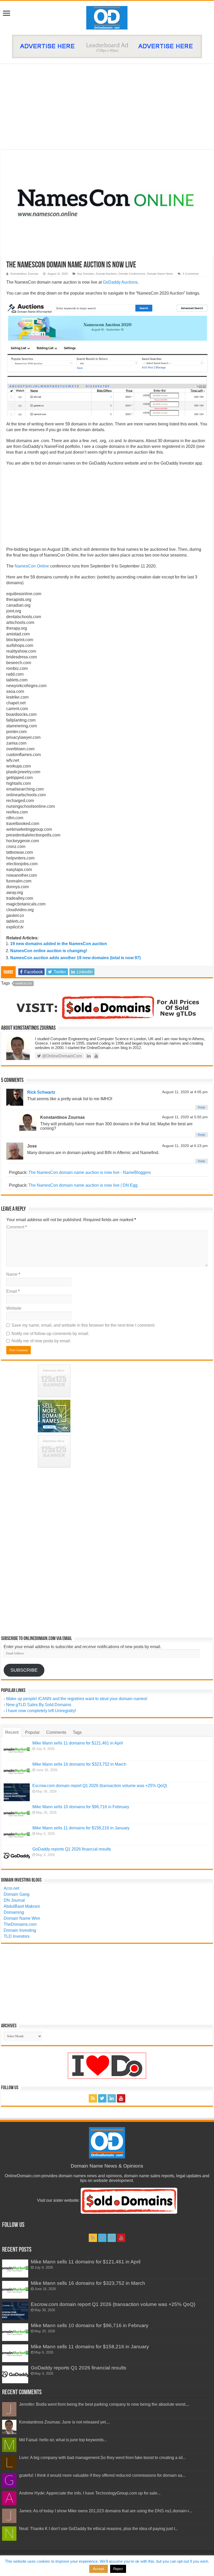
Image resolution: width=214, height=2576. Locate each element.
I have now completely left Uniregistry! (41, 1711)
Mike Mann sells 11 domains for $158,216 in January (81, 1828)
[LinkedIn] (112, 2098)
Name (13, 1274)
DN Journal (14, 1900)
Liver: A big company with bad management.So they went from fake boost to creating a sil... (102, 2458)
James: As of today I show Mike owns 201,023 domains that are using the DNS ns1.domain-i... (106, 2511)
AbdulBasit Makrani (22, 1906)
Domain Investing (20, 1930)
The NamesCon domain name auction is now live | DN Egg (83, 1185)
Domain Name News (160, 274)
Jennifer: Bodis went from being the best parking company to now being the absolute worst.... (104, 2404)
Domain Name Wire (22, 1918)
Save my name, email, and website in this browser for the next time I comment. (83, 1325)
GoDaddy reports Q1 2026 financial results (72, 1849)
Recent (12, 1732)
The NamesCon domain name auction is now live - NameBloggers (90, 1172)
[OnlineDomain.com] (107, 17)
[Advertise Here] (107, 46)
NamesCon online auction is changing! (49, 951)
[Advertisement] (107, 107)
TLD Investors (17, 1936)
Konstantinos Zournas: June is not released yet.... (64, 2422)
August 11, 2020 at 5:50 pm (185, 1117)
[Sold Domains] (107, 1007)
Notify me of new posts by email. (41, 1341)
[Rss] (93, 2098)
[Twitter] (102, 2098)
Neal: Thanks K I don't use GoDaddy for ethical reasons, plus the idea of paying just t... (99, 2529)
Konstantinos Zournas (24, 274)
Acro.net (11, 1888)
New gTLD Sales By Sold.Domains (39, 1705)
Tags (77, 1732)
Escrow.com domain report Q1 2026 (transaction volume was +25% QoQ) (100, 1786)
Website (14, 1308)
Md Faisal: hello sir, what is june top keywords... (63, 2440)
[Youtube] (121, 2098)
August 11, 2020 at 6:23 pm (185, 1146)
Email (13, 1291)
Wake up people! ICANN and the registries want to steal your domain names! (77, 1699)
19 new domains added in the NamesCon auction (59, 944)
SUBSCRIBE (24, 1670)
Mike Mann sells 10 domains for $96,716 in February (81, 1807)
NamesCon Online (32, 566)
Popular (32, 1732)
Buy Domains (86, 274)
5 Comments (191, 274)
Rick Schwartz (41, 1092)
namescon (24, 983)
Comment (17, 1227)
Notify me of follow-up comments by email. (50, 1334)
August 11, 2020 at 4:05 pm (185, 1092)
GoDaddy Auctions (120, 282)
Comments (56, 1732)
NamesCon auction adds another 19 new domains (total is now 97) (75, 958)
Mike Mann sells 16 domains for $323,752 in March (79, 1764)
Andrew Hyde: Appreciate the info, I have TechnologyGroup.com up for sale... (90, 2493)
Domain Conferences (132, 274)
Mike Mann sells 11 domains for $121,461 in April (78, 1743)
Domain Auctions (106, 274)
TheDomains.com (20, 1924)
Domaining (14, 1912)
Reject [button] (118, 2569)
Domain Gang (17, 1894)
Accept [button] (99, 2569)
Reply (201, 1107)
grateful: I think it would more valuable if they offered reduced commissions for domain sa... (102, 2475)
